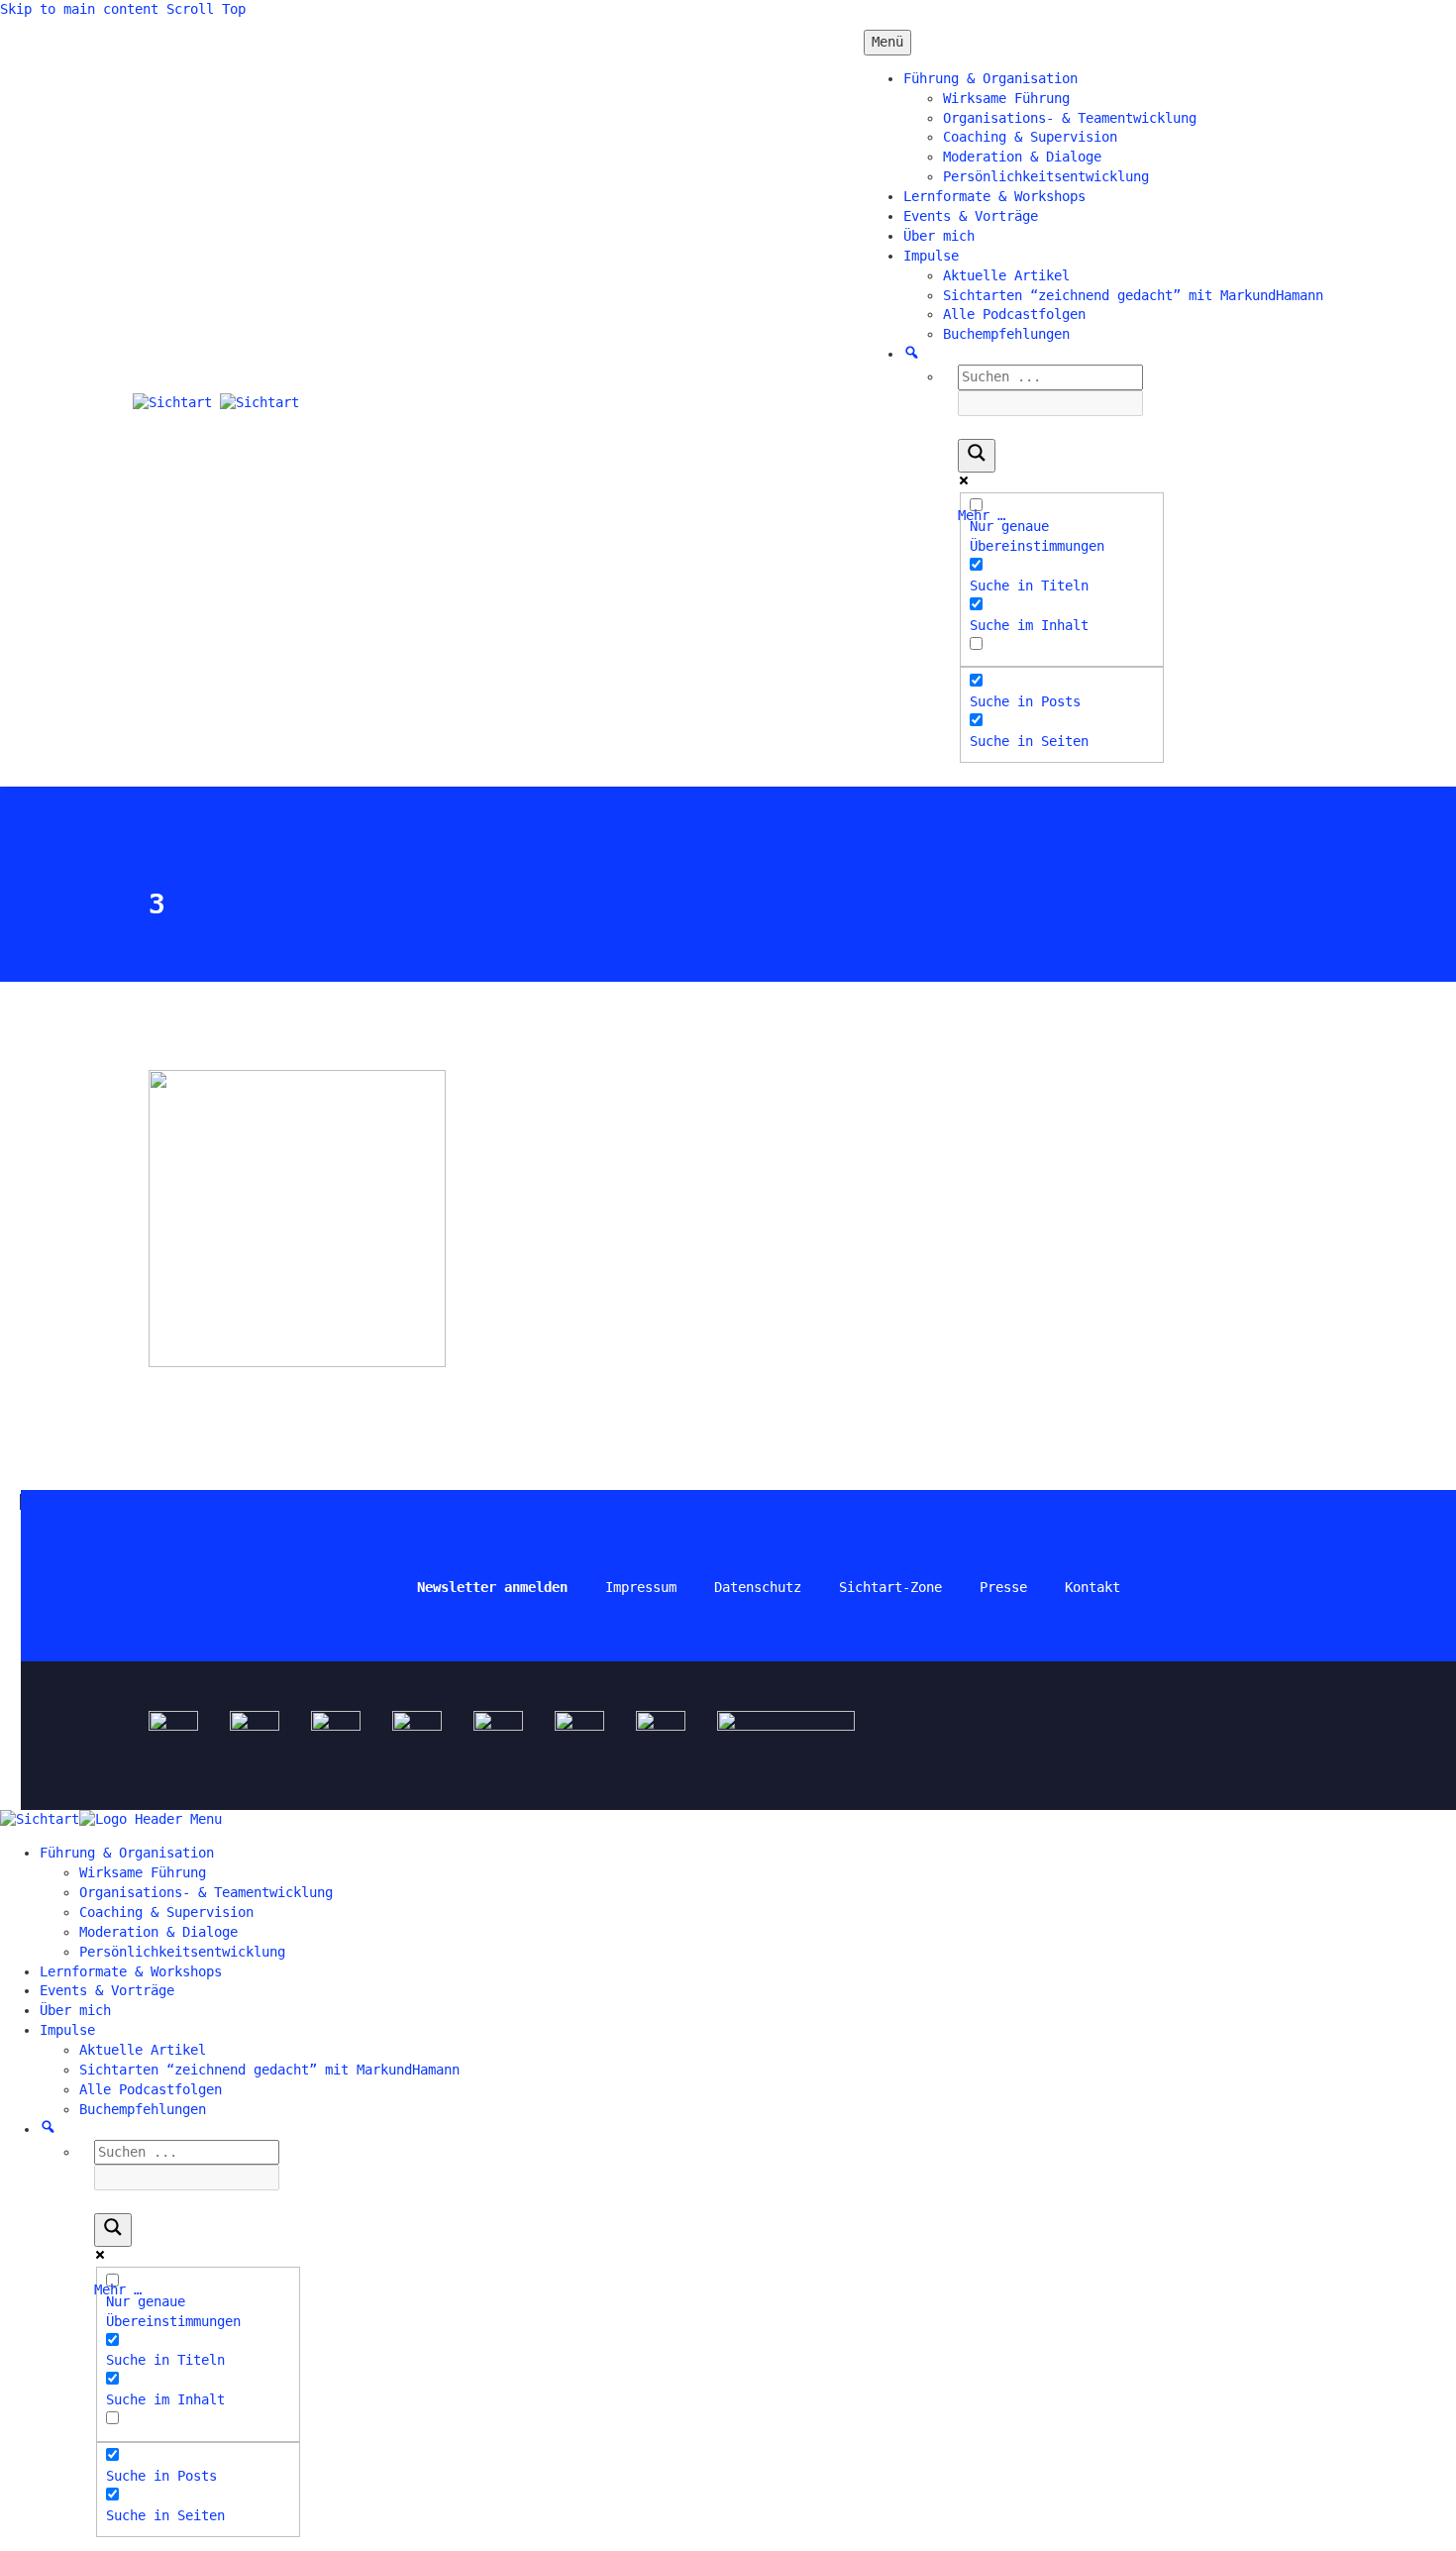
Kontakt (1092, 1587)
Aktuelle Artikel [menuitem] (143, 2050)
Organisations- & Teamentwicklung (1070, 118)
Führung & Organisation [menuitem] (127, 1853)
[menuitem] (48, 2129)
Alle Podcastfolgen (1014, 314)
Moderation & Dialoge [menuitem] (158, 1932)
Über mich (939, 236)
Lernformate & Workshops (994, 196)
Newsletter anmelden (492, 1587)
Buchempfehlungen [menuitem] (143, 2109)
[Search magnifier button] (977, 456)
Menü (887, 42)
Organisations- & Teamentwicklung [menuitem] (206, 1892)
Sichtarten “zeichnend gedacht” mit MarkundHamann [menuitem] (269, 2070)
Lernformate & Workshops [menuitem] (131, 1971)
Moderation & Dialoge (1022, 157)
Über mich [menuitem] (75, 2010)
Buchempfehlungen (1006, 334)
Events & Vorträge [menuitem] (107, 1990)
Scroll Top (206, 9)
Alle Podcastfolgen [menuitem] (151, 2089)
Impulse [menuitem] (67, 2030)
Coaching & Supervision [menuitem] (166, 1912)
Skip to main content (79, 9)
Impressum (641, 1587)
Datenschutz (758, 1587)
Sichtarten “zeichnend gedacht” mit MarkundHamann (1133, 295)
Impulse (931, 256)
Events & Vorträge (971, 216)
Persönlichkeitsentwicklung (1046, 176)
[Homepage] (216, 402)
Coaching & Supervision (1030, 137)
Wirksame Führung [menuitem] (143, 1872)
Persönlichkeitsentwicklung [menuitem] (182, 1952)
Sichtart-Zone (890, 1587)
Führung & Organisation (990, 78)
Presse (1003, 1587)
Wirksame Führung (1006, 98)
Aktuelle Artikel (1006, 275)
